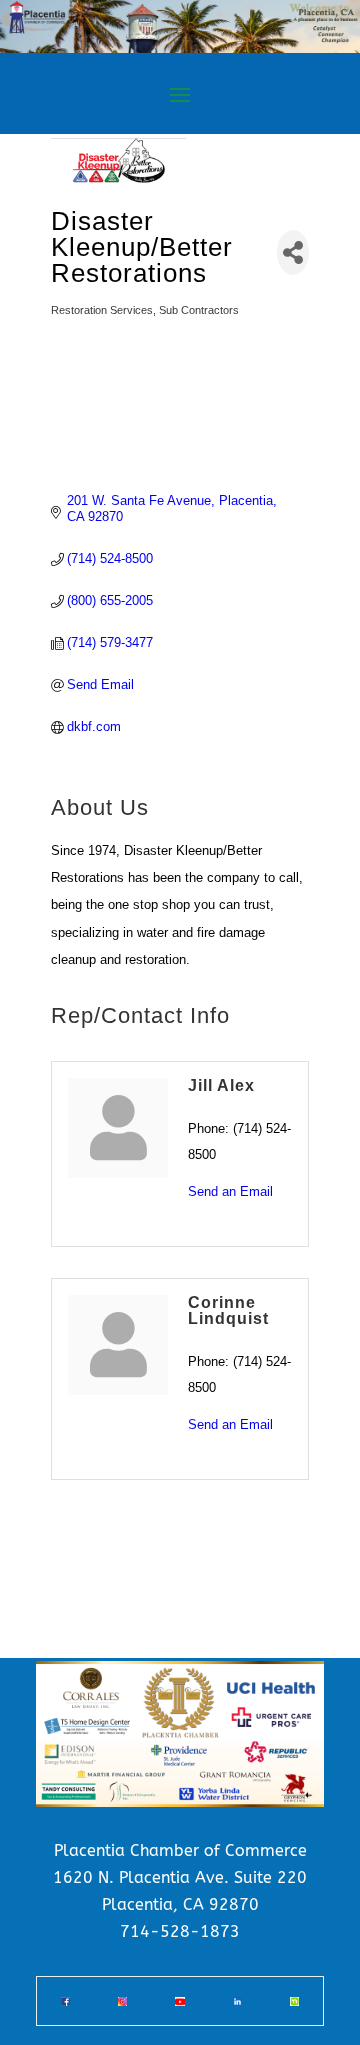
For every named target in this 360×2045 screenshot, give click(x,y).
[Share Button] (293, 252)
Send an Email (230, 1191)
